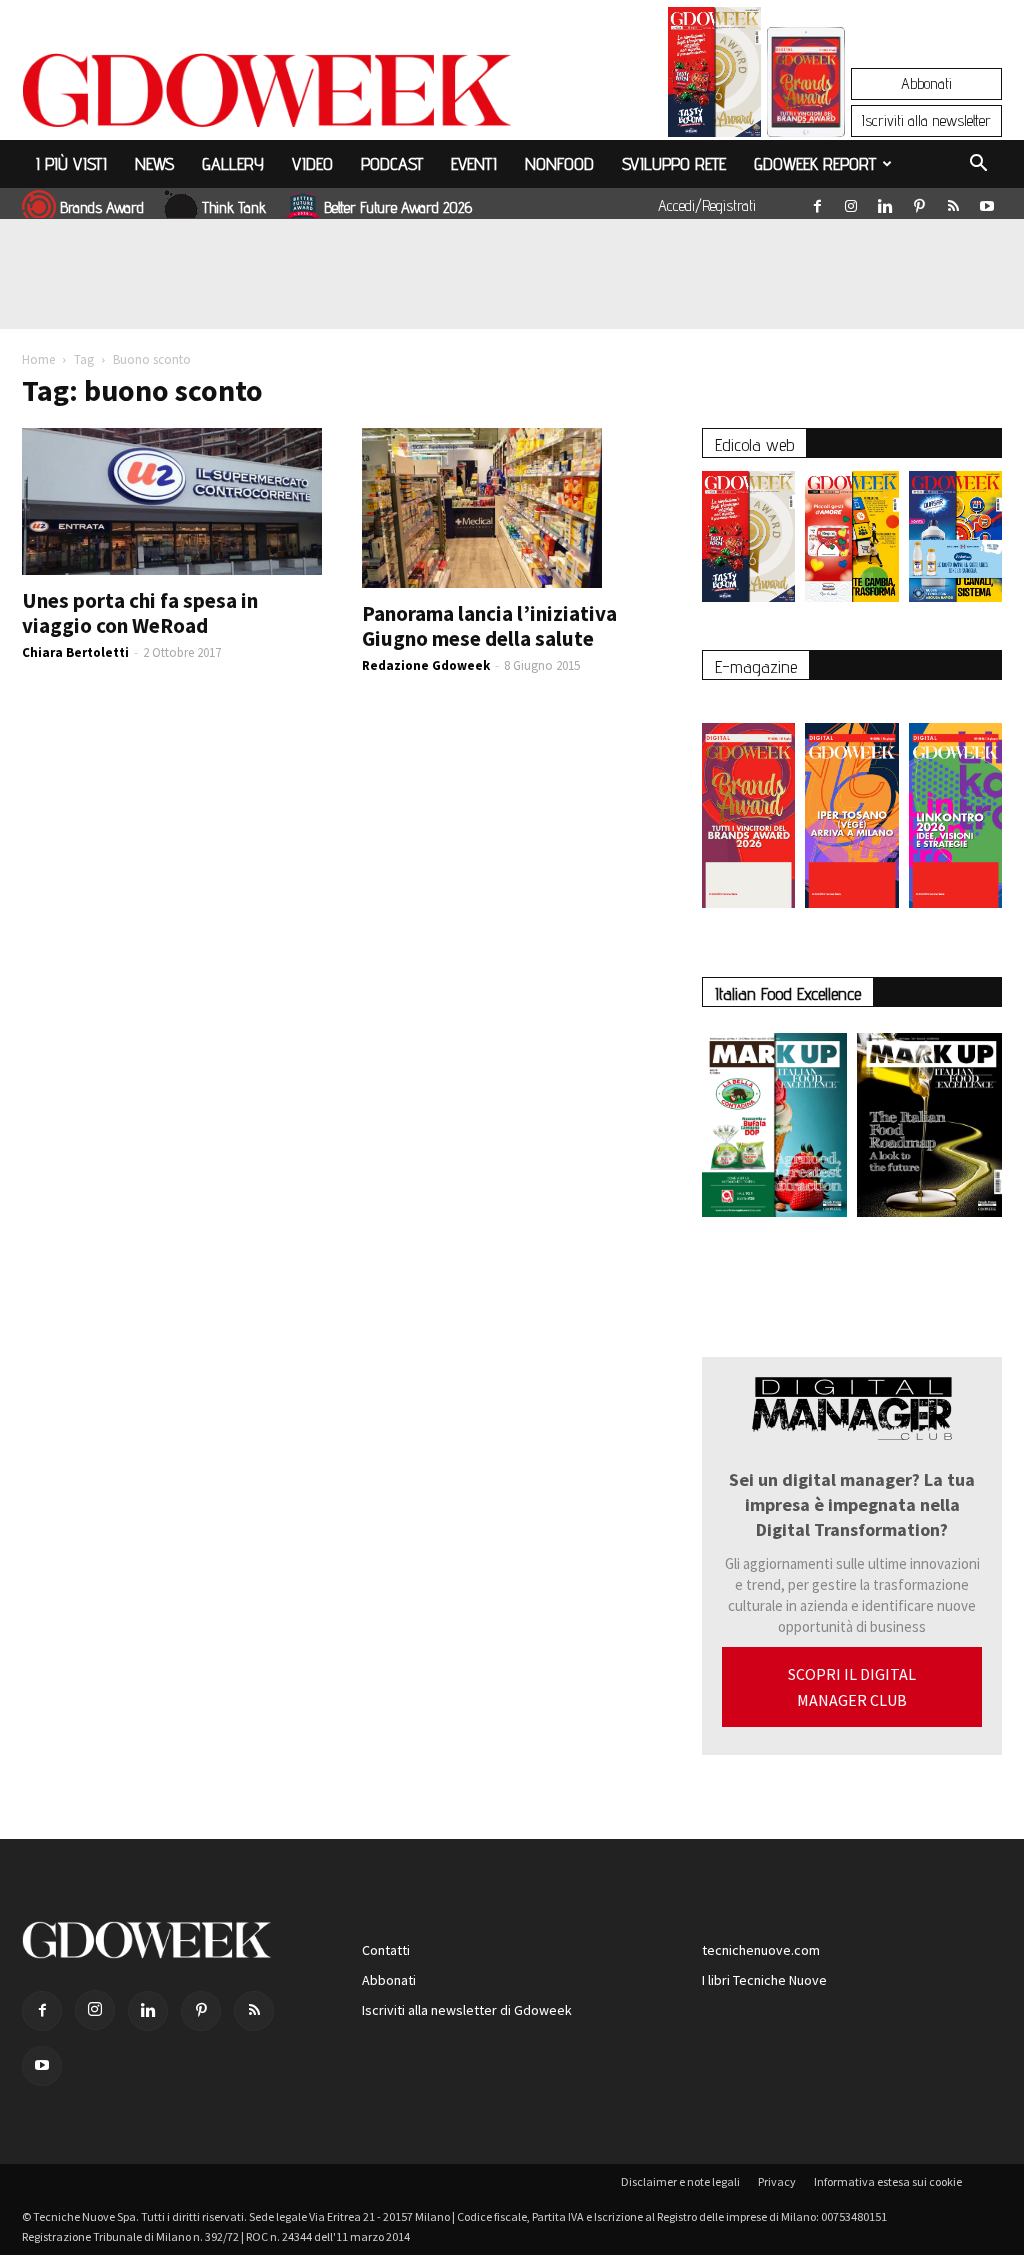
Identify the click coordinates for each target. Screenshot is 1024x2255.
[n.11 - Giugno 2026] (851, 541)
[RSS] (953, 202)
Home (38, 359)
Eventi (474, 163)
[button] (978, 166)
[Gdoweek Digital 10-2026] (851, 805)
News (154, 163)
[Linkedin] (885, 202)
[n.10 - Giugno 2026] (955, 541)
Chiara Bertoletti (75, 652)
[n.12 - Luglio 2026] (714, 77)
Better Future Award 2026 (398, 207)
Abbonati (926, 83)
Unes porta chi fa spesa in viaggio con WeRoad (140, 613)
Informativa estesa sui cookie (888, 2181)
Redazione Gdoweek (426, 665)
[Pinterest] (919, 202)
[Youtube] (987, 202)
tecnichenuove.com (761, 1950)
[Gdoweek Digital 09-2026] (955, 805)
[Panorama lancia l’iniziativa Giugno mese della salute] (512, 508)
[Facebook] (817, 202)
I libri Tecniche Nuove (764, 1980)
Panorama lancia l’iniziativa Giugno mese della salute (489, 626)
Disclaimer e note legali (680, 2181)
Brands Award (102, 207)
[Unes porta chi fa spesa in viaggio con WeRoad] (172, 501)
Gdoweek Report (815, 163)
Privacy (777, 2181)
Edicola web (754, 444)
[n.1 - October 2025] (774, 1129)
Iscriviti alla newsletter (926, 120)
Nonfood (559, 163)
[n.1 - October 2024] (929, 1129)
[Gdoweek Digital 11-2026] (806, 109)
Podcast (392, 163)
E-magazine (756, 666)
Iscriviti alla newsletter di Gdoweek (467, 2010)
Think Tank (234, 207)
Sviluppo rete (674, 163)
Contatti (386, 1950)
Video (312, 163)
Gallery (233, 163)
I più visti (71, 163)
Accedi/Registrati (707, 205)
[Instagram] (851, 202)
